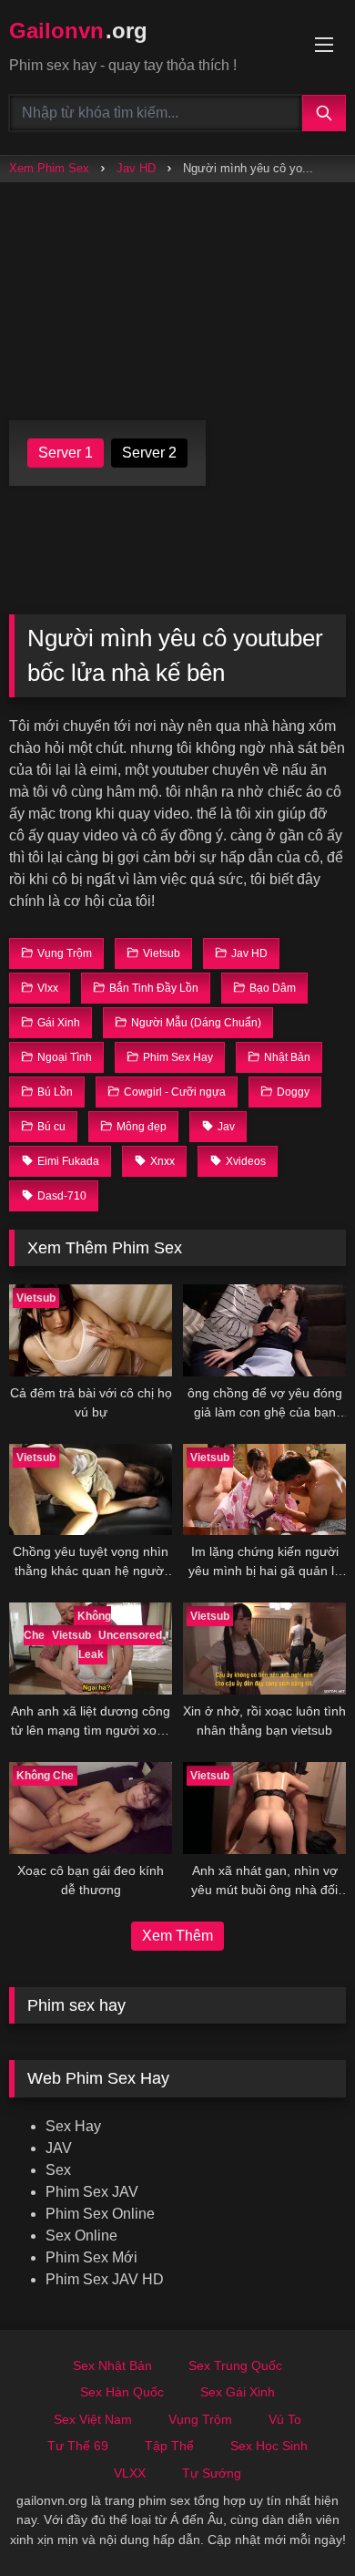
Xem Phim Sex (49, 168)
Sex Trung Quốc (235, 2365)
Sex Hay (73, 2126)
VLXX (130, 2473)
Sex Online (81, 2236)
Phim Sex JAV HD (105, 2279)
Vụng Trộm (200, 2419)
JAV (59, 2148)
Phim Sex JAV (92, 2192)
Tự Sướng (212, 2473)
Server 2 (149, 453)
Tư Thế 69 (78, 2446)
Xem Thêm (177, 1936)
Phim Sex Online (100, 2214)
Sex (58, 2170)
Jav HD (136, 168)
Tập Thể (169, 2446)
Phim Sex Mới (91, 2257)
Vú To (285, 2419)
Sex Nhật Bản (112, 2365)
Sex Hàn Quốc (122, 2392)
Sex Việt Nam (93, 2419)
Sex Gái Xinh (238, 2392)
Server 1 (66, 453)
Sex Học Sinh (269, 2446)
